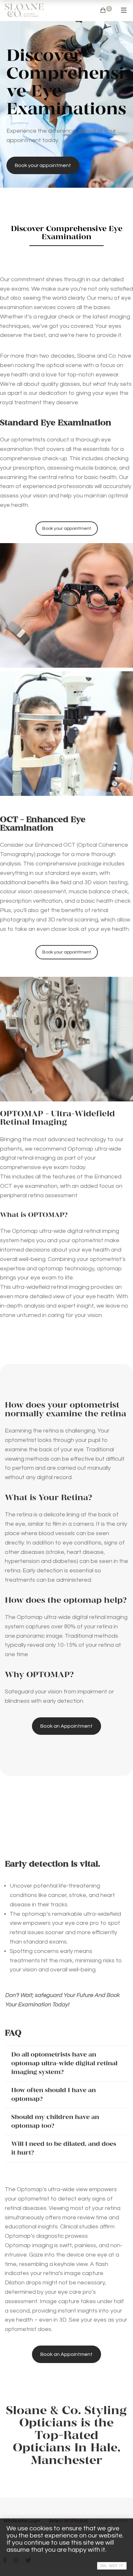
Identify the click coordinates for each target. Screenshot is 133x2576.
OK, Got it (112, 2566)
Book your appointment (43, 165)
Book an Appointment (66, 1726)
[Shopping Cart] (103, 11)
